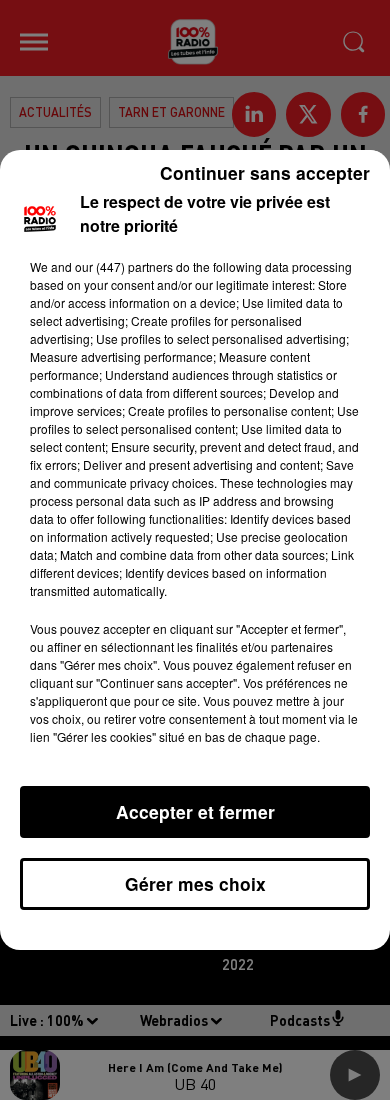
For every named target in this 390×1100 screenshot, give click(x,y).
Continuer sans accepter (265, 172)
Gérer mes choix (195, 883)
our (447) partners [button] (124, 266)
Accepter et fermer (195, 811)
